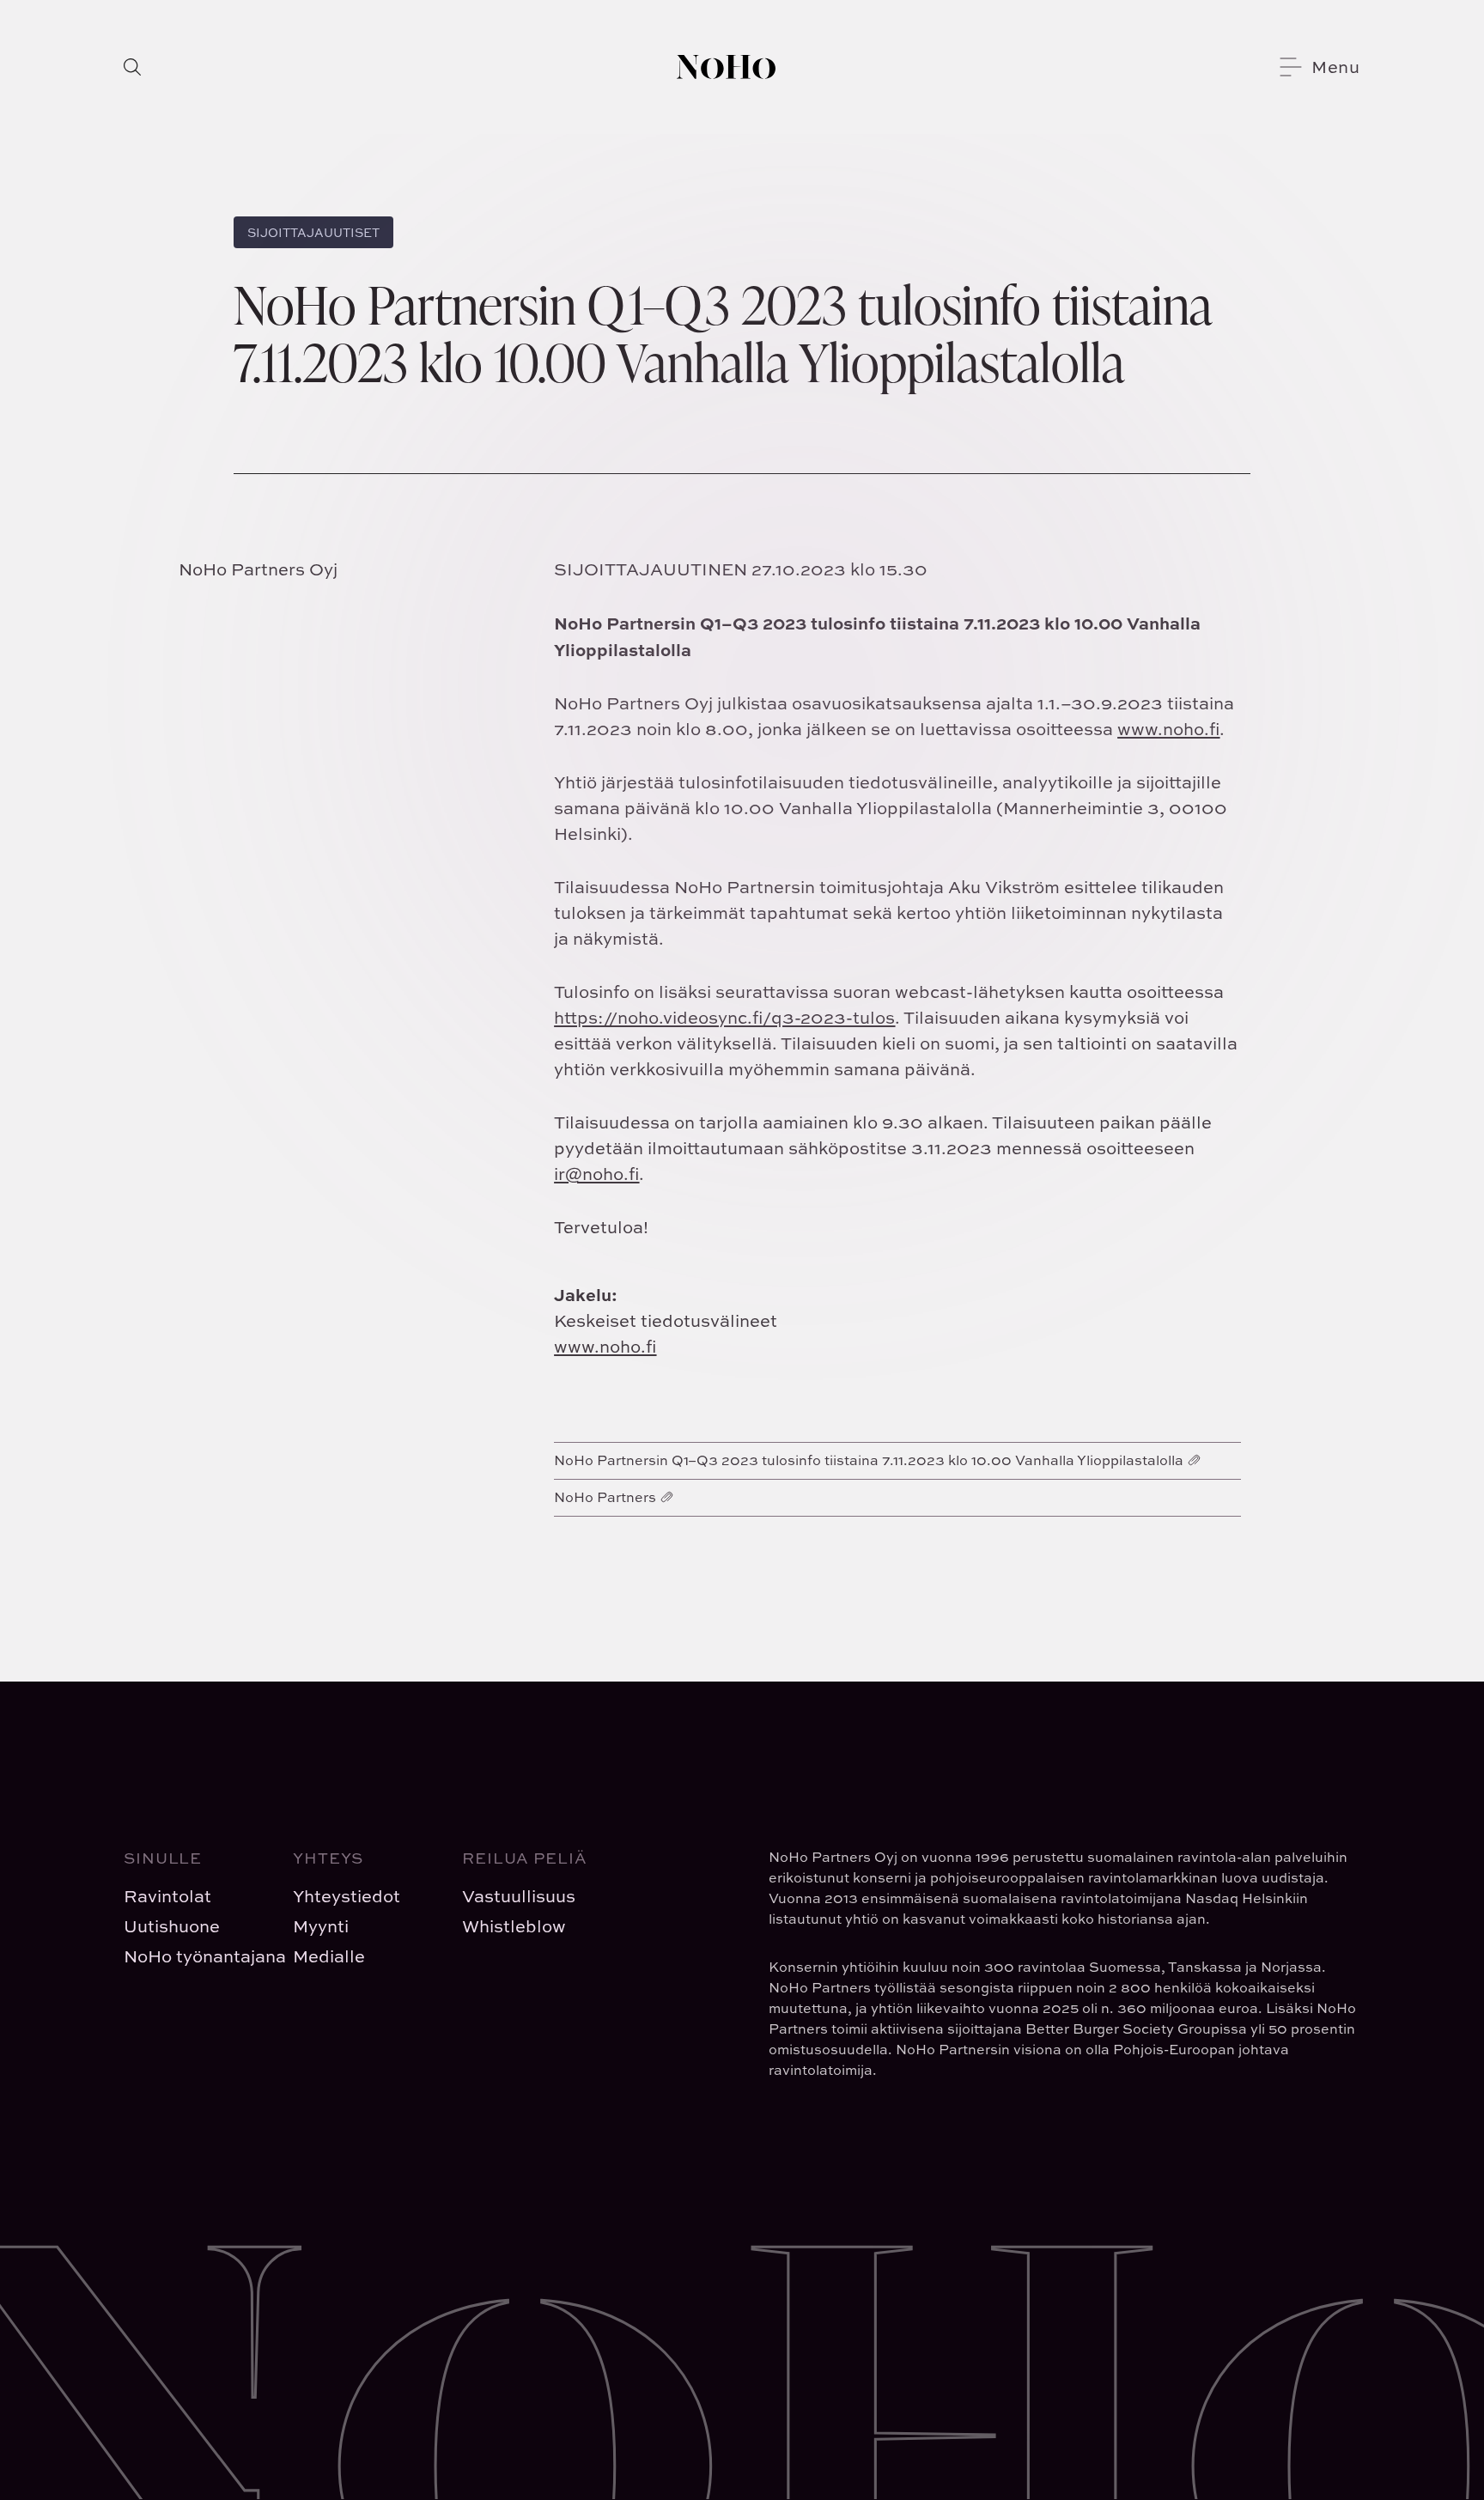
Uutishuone (172, 1926)
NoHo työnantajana (195, 1956)
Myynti (321, 1926)
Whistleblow (514, 1926)
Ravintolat (167, 1896)
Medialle (329, 1956)
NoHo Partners (605, 1497)
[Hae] (132, 67)
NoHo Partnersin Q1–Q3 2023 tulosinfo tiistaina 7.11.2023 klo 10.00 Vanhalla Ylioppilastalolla (869, 1460)
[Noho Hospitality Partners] (726, 67)
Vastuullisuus (519, 1896)
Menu (1336, 67)
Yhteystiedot (347, 1896)
